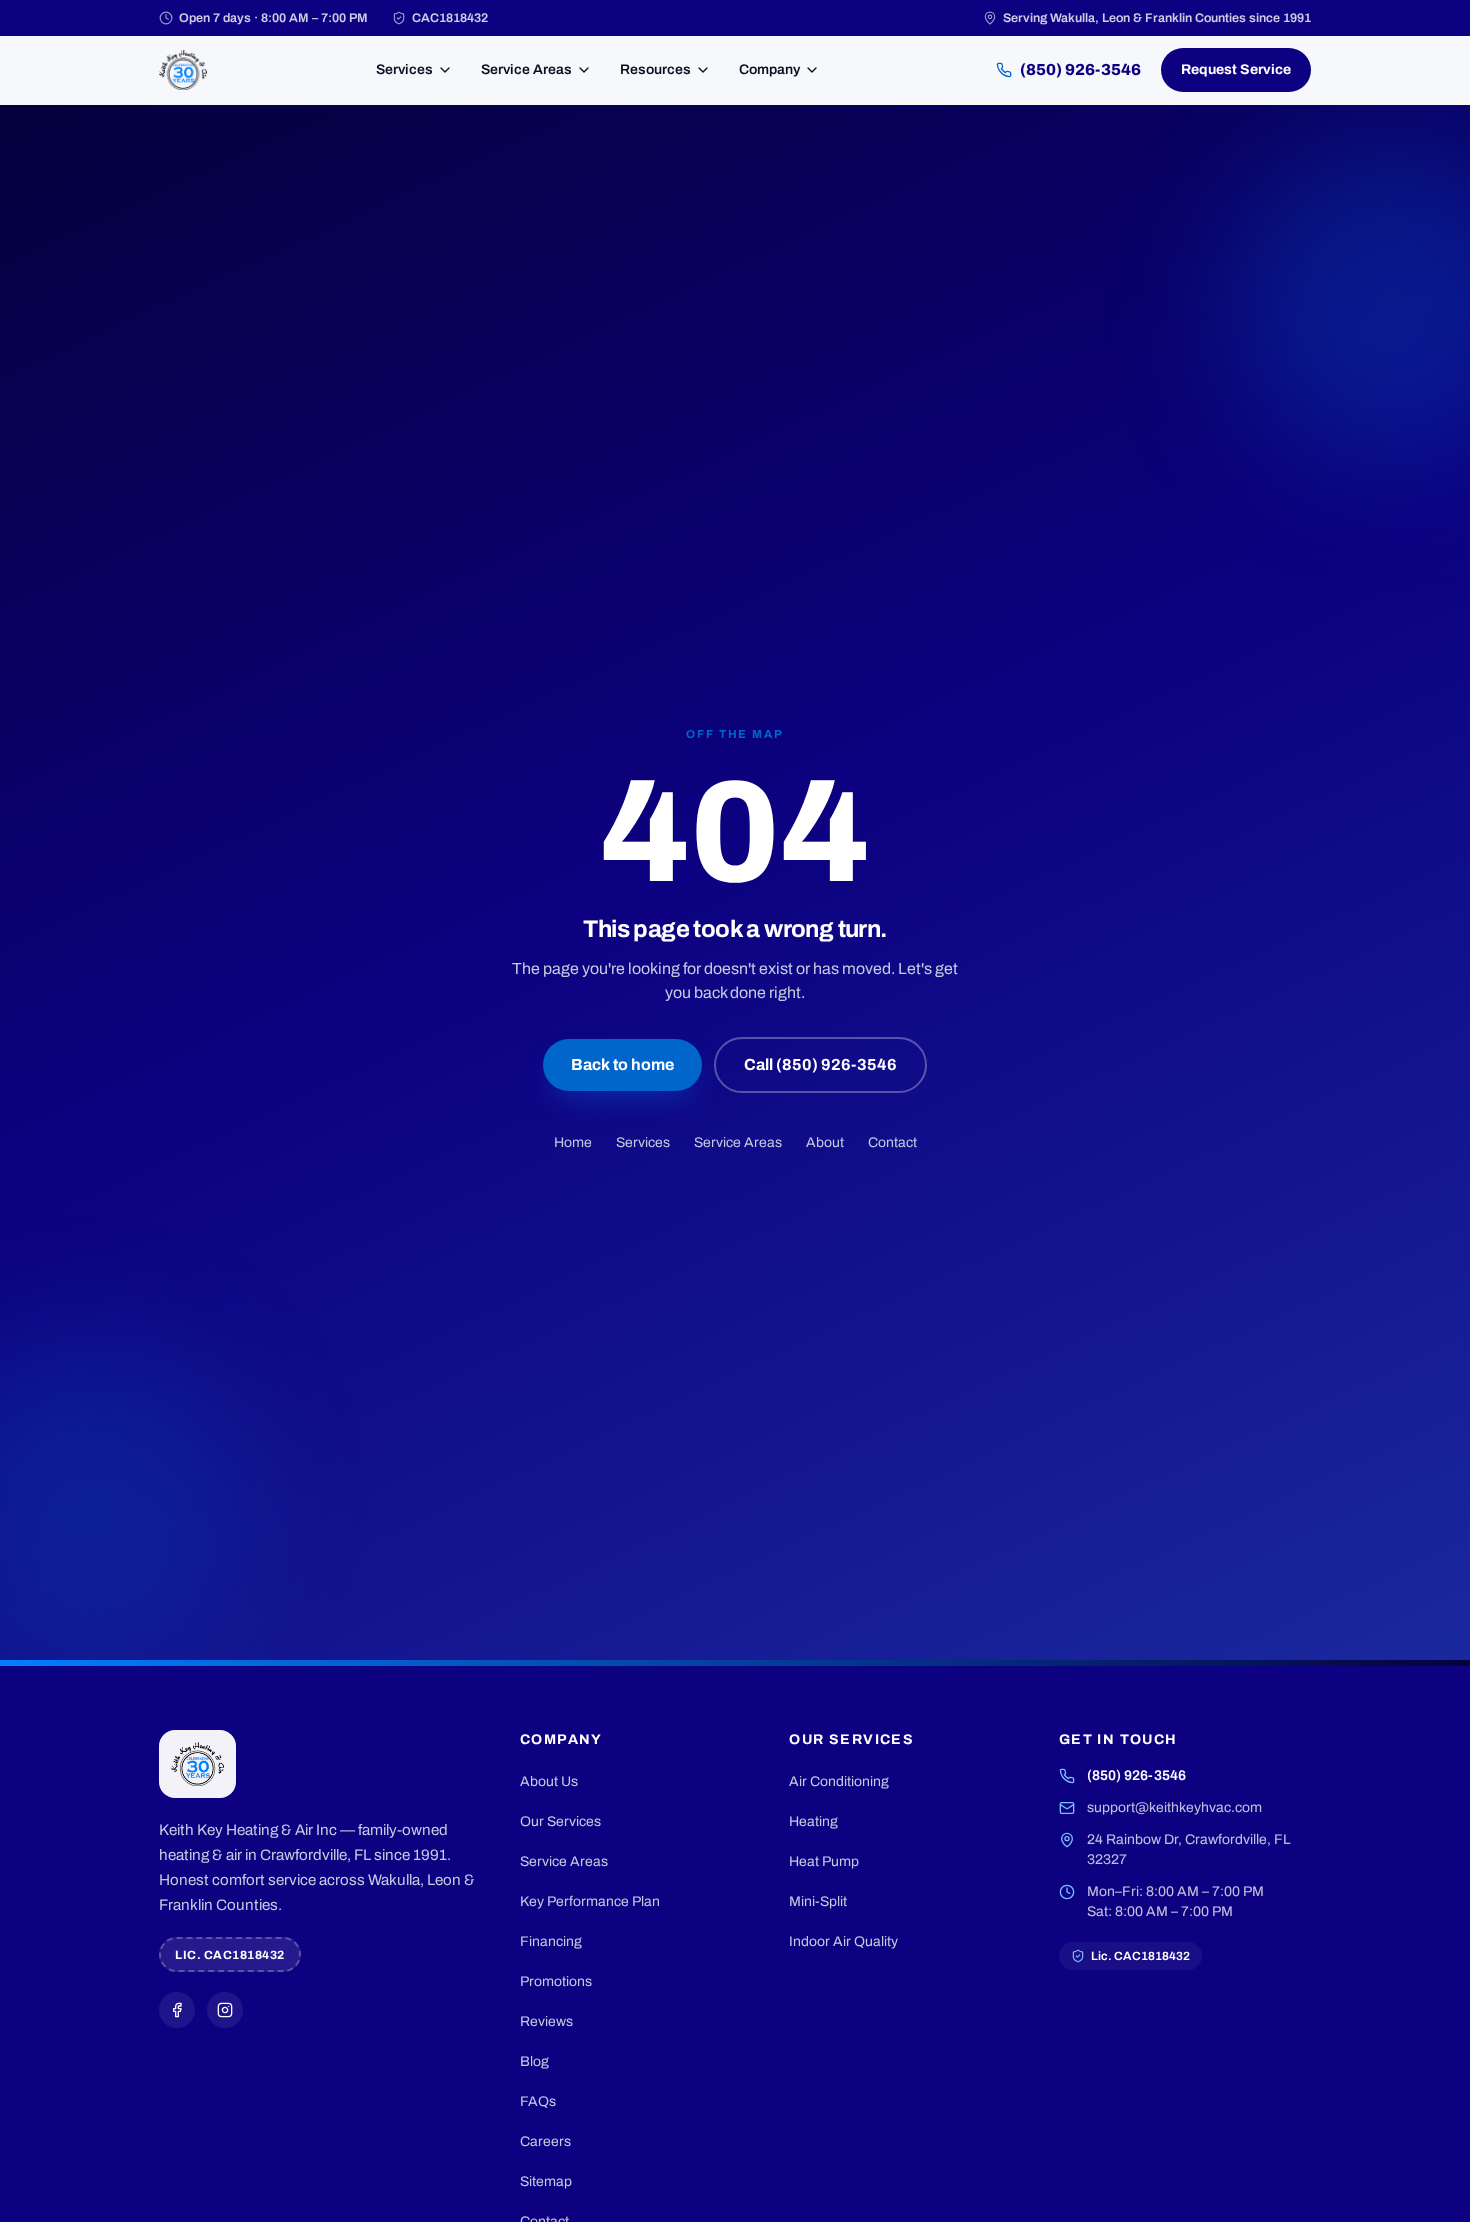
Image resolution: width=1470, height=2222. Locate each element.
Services (404, 69)
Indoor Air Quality (843, 1941)
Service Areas (526, 69)
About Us (549, 1781)
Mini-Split (818, 1901)
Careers (545, 2141)
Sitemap (546, 2181)
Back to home (622, 1064)
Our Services (560, 1821)
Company (769, 69)
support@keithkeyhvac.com (1174, 1807)
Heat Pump (824, 1861)
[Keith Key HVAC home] (183, 70)
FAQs (538, 2101)
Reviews (546, 2021)
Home (573, 1142)
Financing (551, 1941)
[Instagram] (225, 2010)
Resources (655, 69)
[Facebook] (177, 2010)
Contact (892, 1142)
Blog (534, 2061)
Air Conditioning (839, 1781)
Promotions (556, 1981)
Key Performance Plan (590, 1901)
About (825, 1142)
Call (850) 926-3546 (820, 1064)
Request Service (1236, 69)
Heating (813, 1821)
